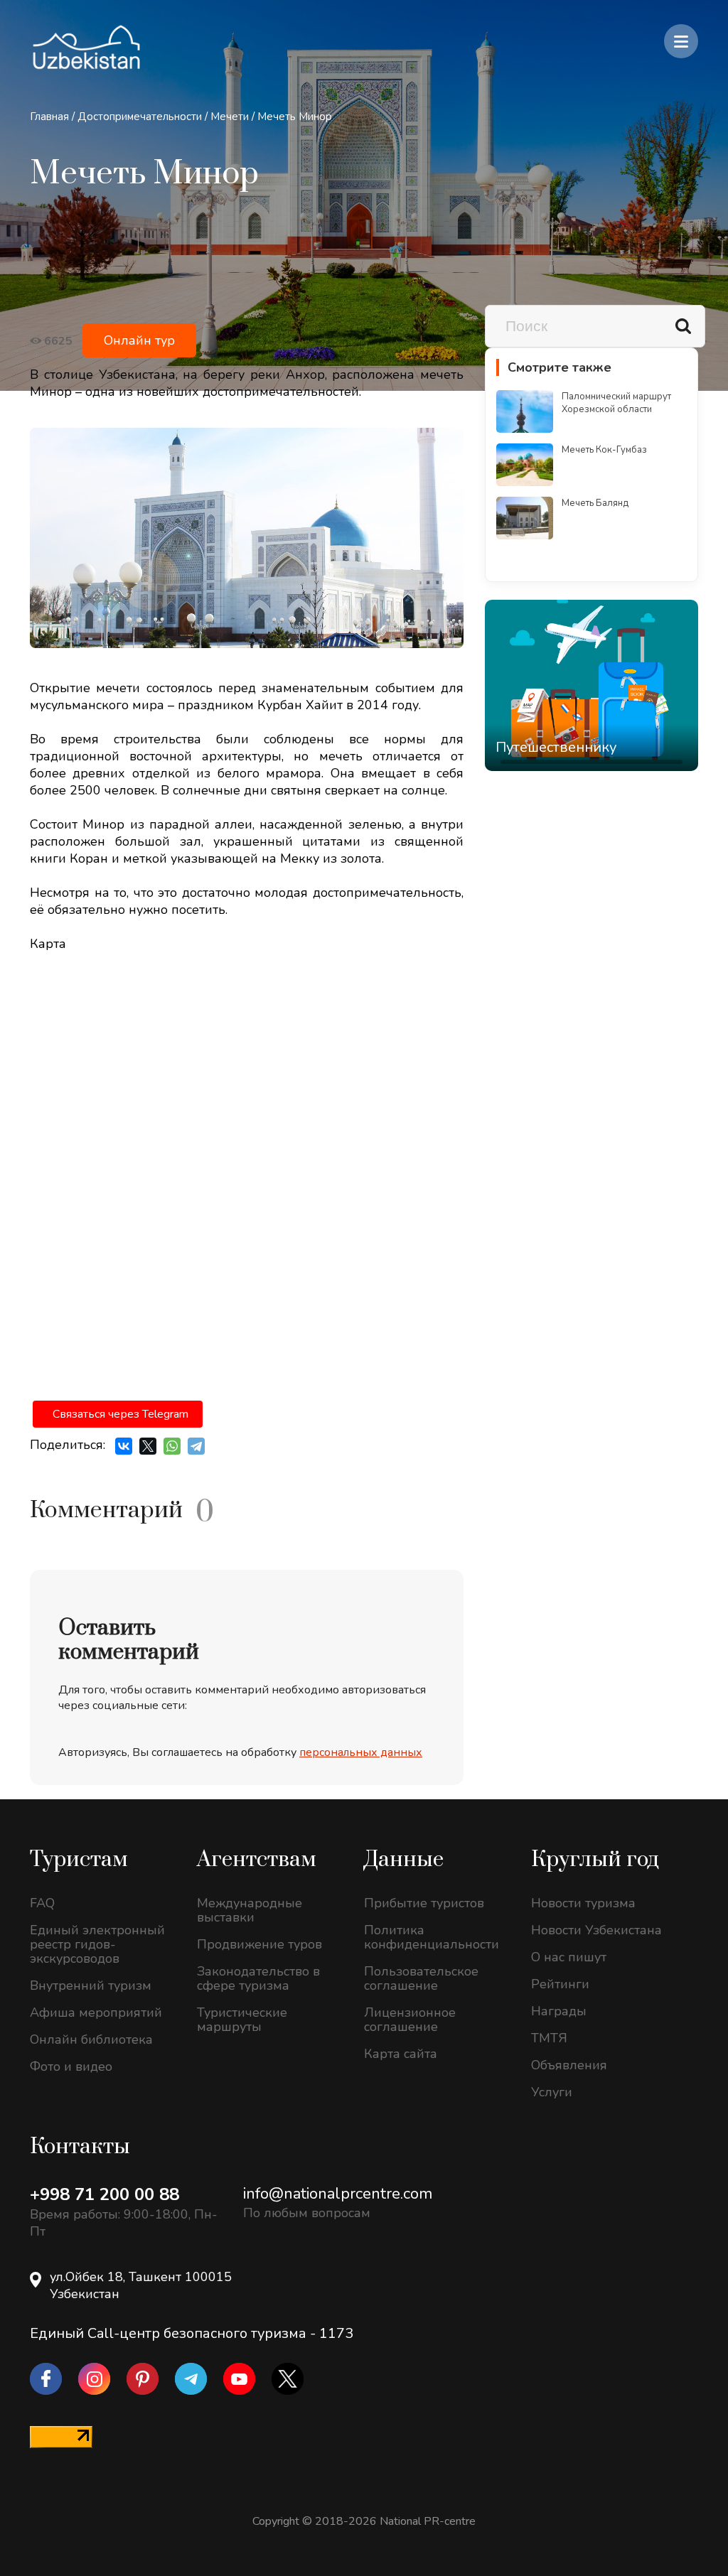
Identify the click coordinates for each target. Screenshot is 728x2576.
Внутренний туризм (91, 1985)
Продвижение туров (259, 1944)
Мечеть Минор (295, 117)
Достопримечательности (140, 117)
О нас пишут (569, 1957)
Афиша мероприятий (96, 2012)
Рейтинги (560, 1984)
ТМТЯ (549, 2038)
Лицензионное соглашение (410, 2020)
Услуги (552, 2092)
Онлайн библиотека (91, 2039)
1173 (336, 2333)
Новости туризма (583, 1903)
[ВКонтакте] (124, 1446)
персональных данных (361, 1752)
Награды (559, 2011)
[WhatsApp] (172, 1446)
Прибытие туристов (424, 1903)
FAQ (42, 1903)
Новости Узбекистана (596, 1930)
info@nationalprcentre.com (338, 2194)
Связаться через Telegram (121, 1414)
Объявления (569, 2065)
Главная (49, 117)
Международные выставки (250, 1910)
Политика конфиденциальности (432, 1937)
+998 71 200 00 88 (105, 2194)
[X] (148, 1446)
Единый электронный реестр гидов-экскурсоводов (97, 1944)
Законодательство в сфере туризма (258, 1978)
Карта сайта (401, 2054)
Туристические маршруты (242, 2020)
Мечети (230, 117)
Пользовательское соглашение (421, 1978)
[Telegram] (196, 1446)
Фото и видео (71, 2066)
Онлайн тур (139, 340)
